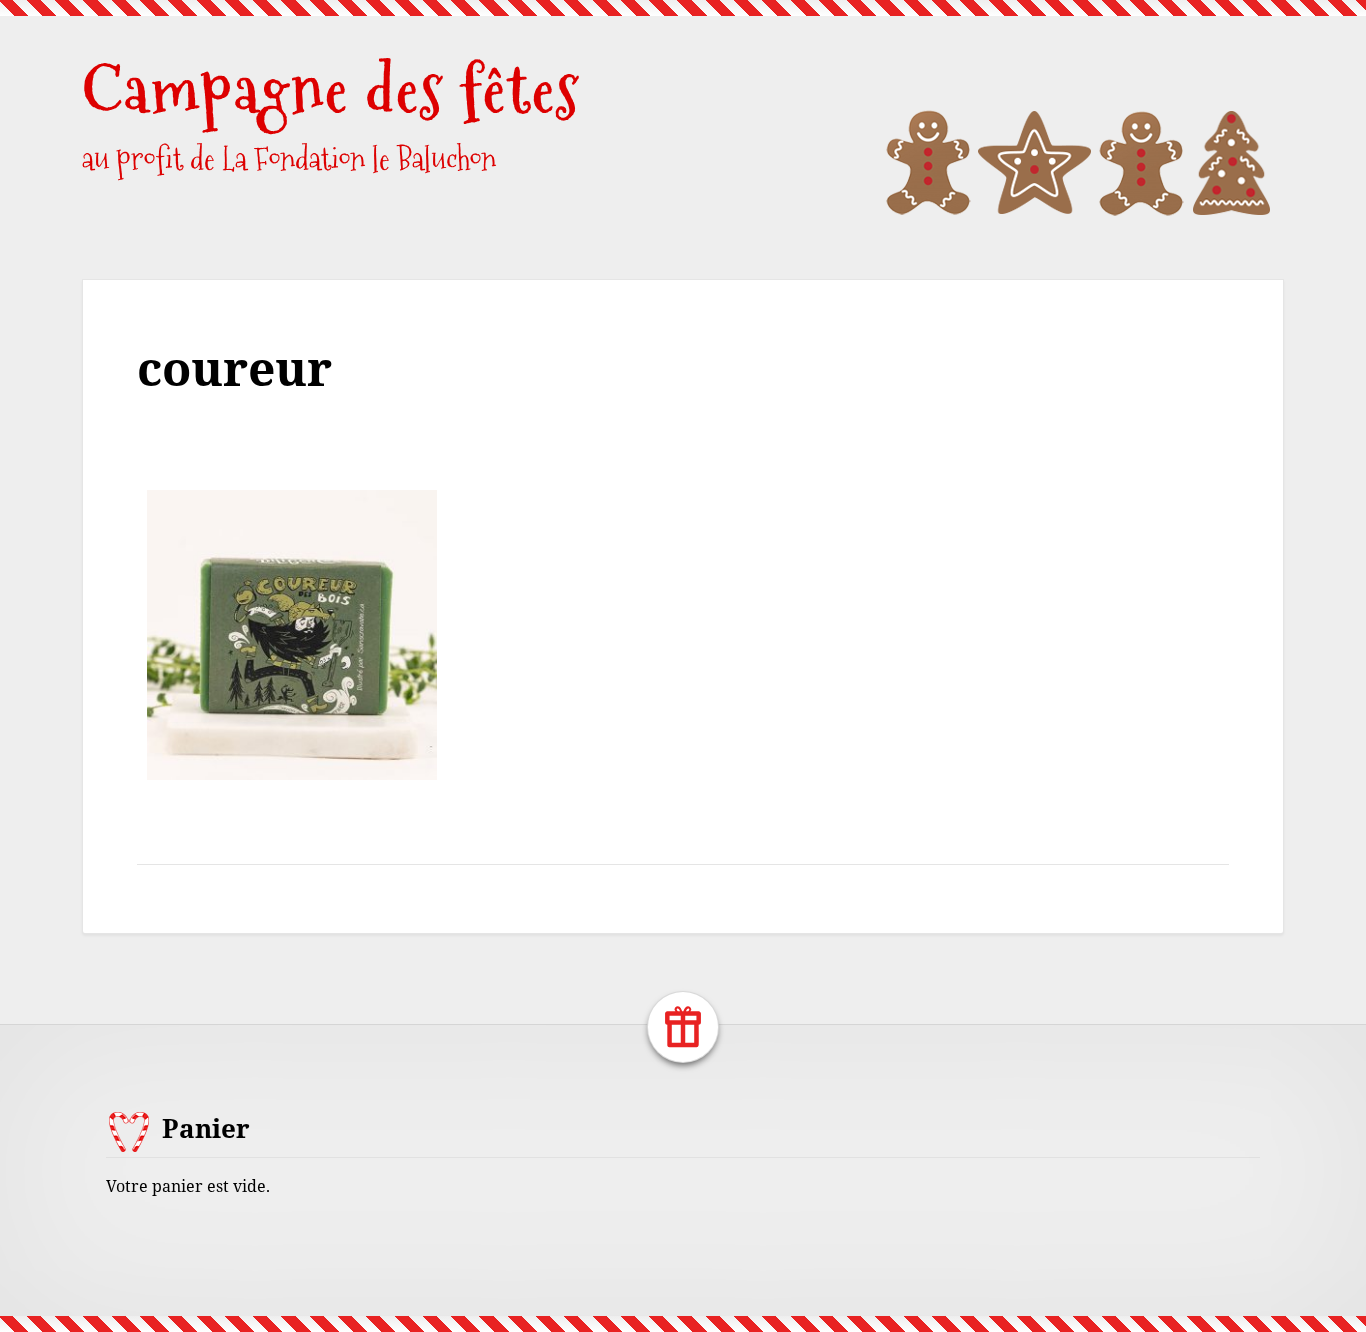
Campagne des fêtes (331, 89)
